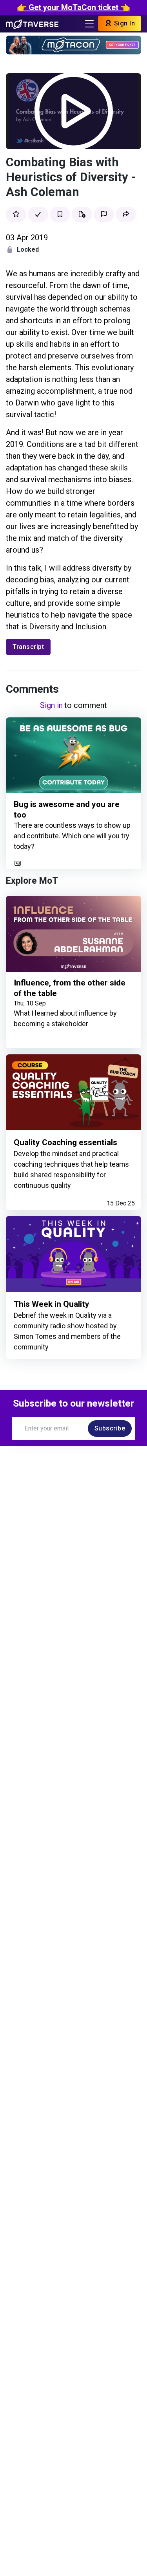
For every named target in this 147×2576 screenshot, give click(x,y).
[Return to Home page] (32, 23)
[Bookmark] (60, 214)
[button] (126, 214)
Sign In (123, 23)
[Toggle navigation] (89, 24)
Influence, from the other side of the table (70, 988)
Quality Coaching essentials (65, 1142)
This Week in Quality (52, 1304)
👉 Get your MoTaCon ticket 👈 (73, 7)
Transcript (28, 647)
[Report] (104, 214)
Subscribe (110, 1428)
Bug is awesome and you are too (67, 810)
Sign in (51, 705)
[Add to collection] (82, 214)
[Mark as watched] (38, 214)
